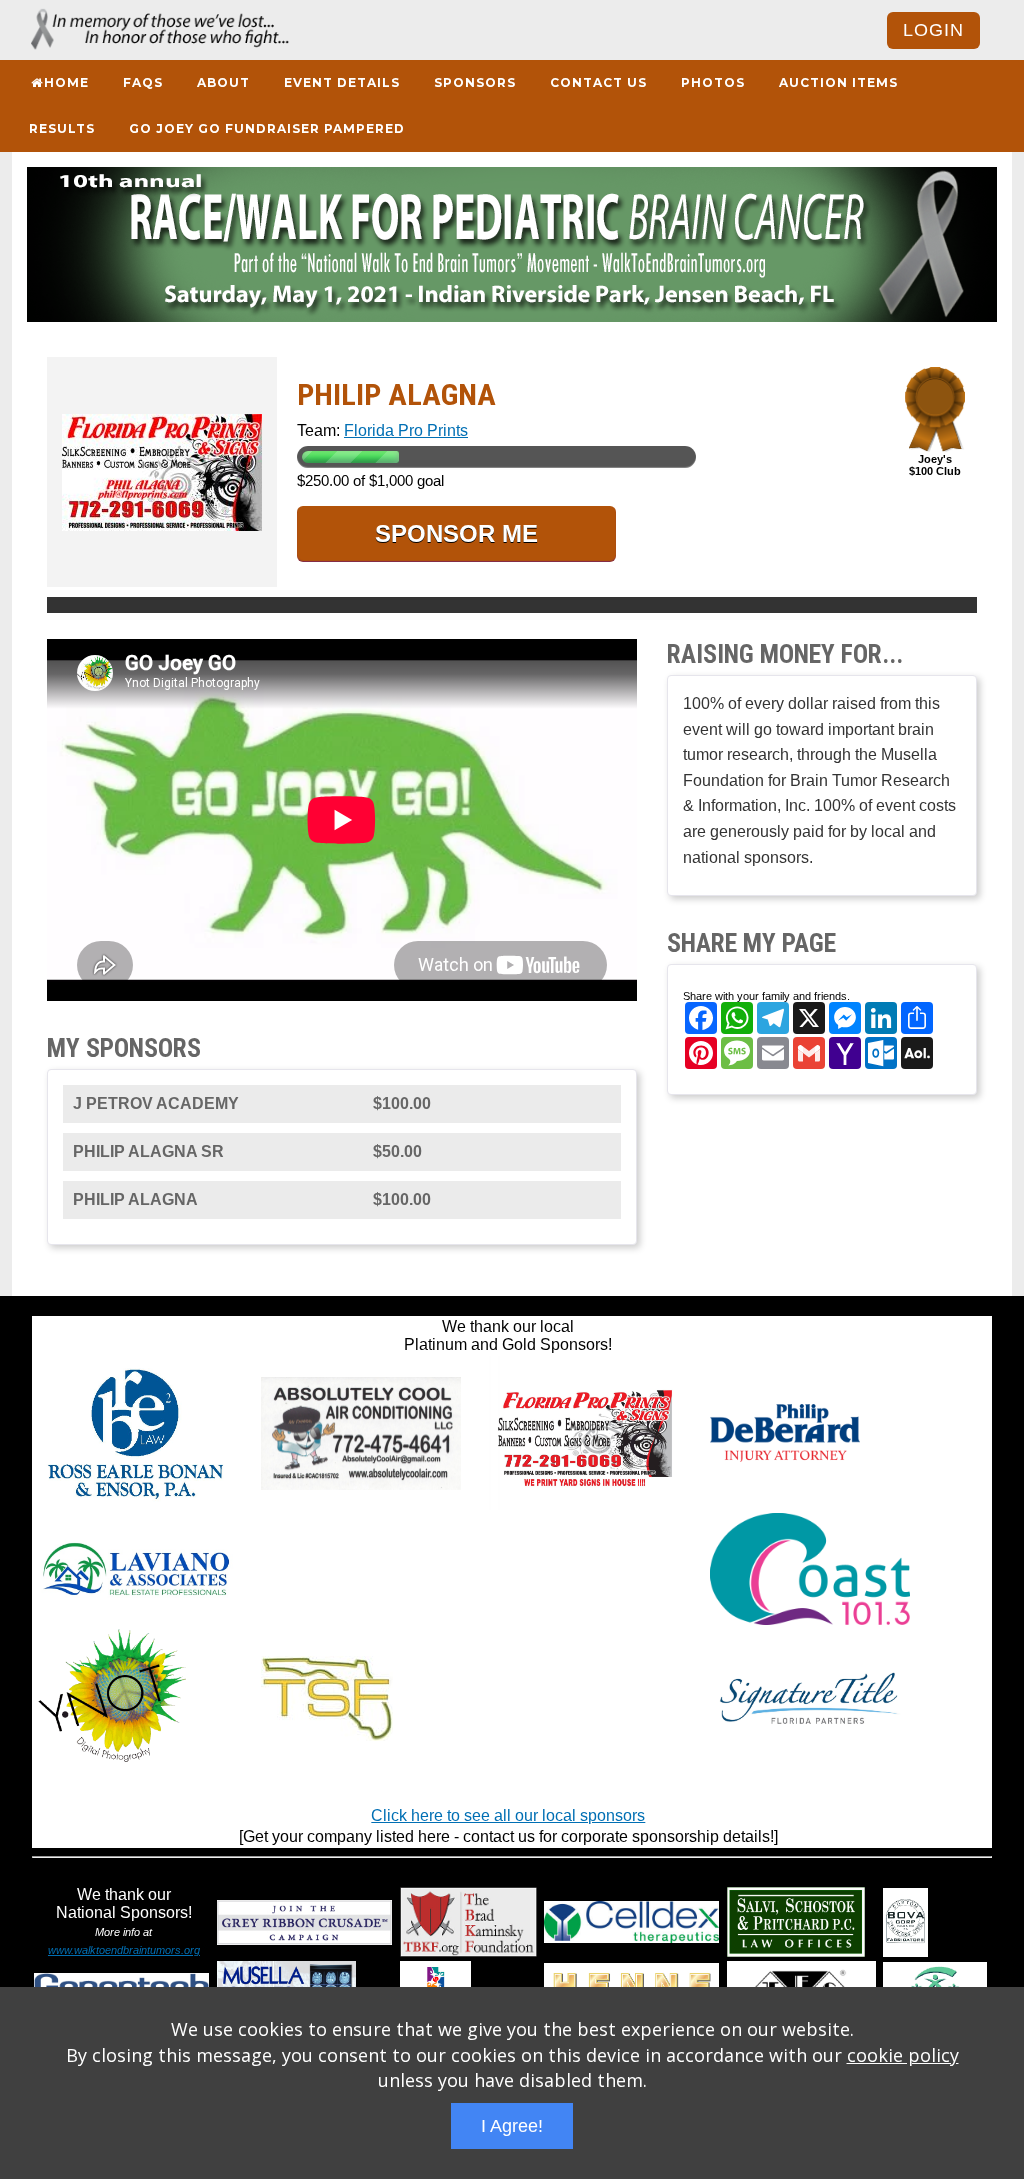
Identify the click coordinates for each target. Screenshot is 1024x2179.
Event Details (342, 82)
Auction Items (838, 82)
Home (66, 82)
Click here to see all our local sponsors (508, 1815)
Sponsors (475, 82)
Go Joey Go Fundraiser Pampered (267, 128)
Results (62, 128)
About (223, 82)
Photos (713, 82)
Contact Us (598, 82)
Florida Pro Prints (406, 430)
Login (933, 30)
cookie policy (903, 2055)
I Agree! (512, 2126)
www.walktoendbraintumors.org (124, 1950)
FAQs (143, 82)
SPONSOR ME (456, 533)
